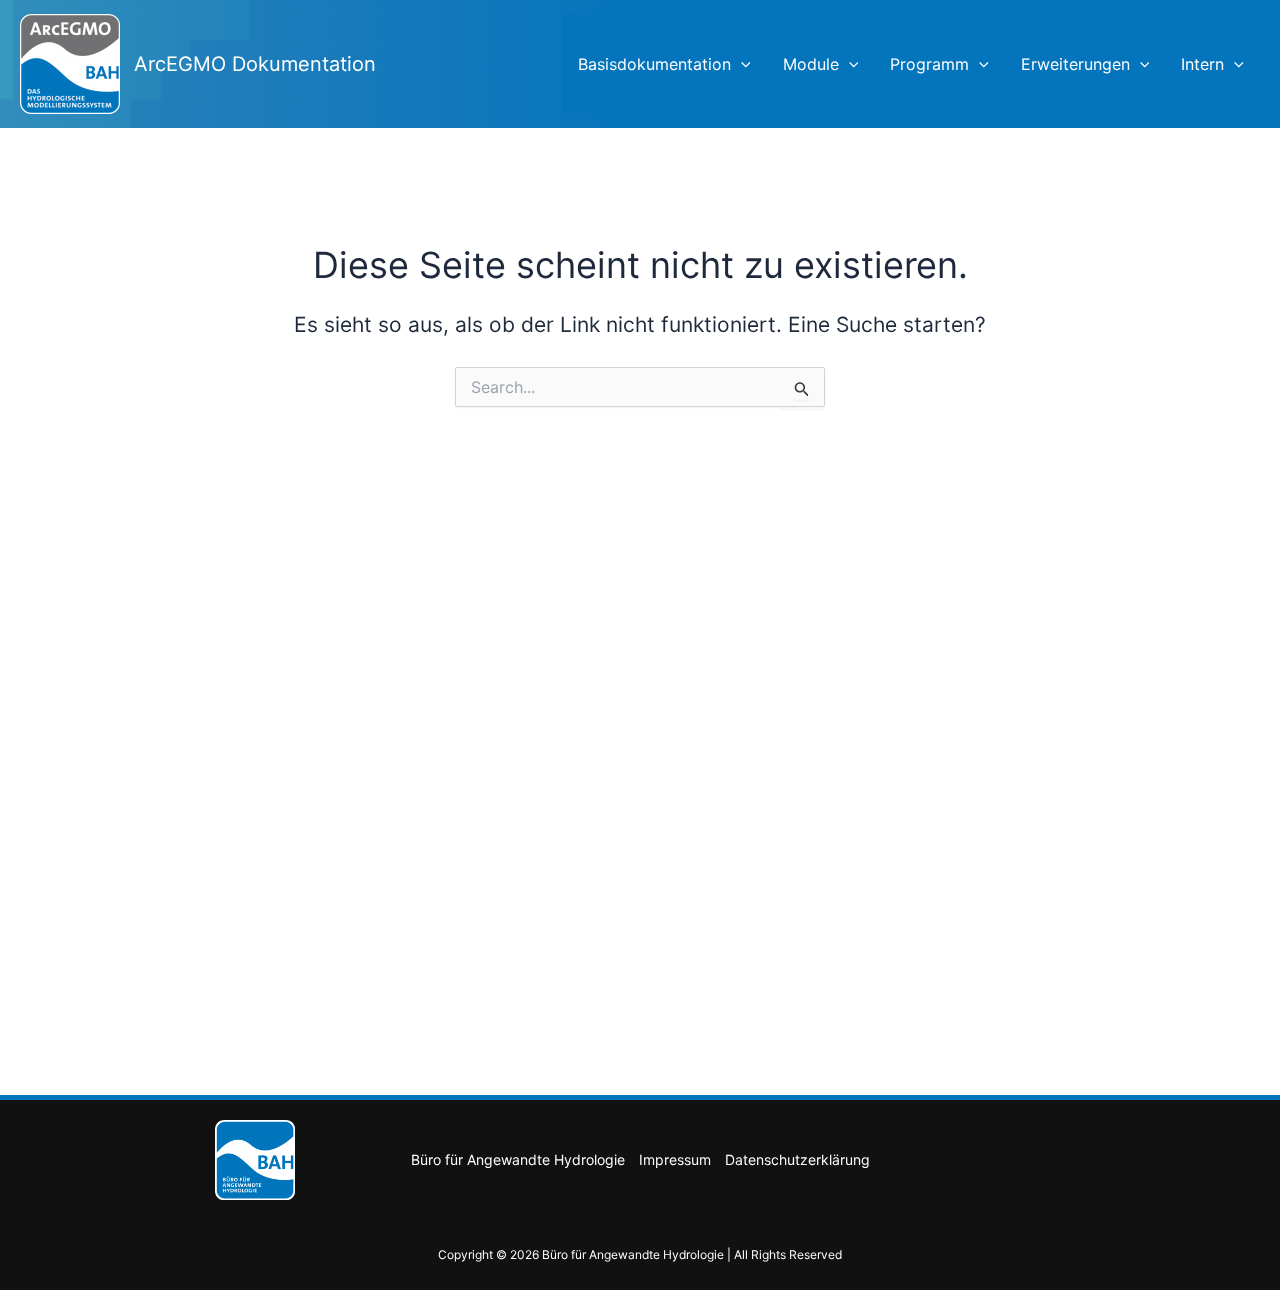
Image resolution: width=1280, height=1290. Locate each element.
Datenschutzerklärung (797, 1159)
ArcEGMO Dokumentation (255, 64)
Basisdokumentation (654, 64)
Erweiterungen (1075, 64)
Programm (929, 64)
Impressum (675, 1159)
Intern (1202, 64)
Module (811, 64)
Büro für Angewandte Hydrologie (518, 1159)
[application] (741, 64)
